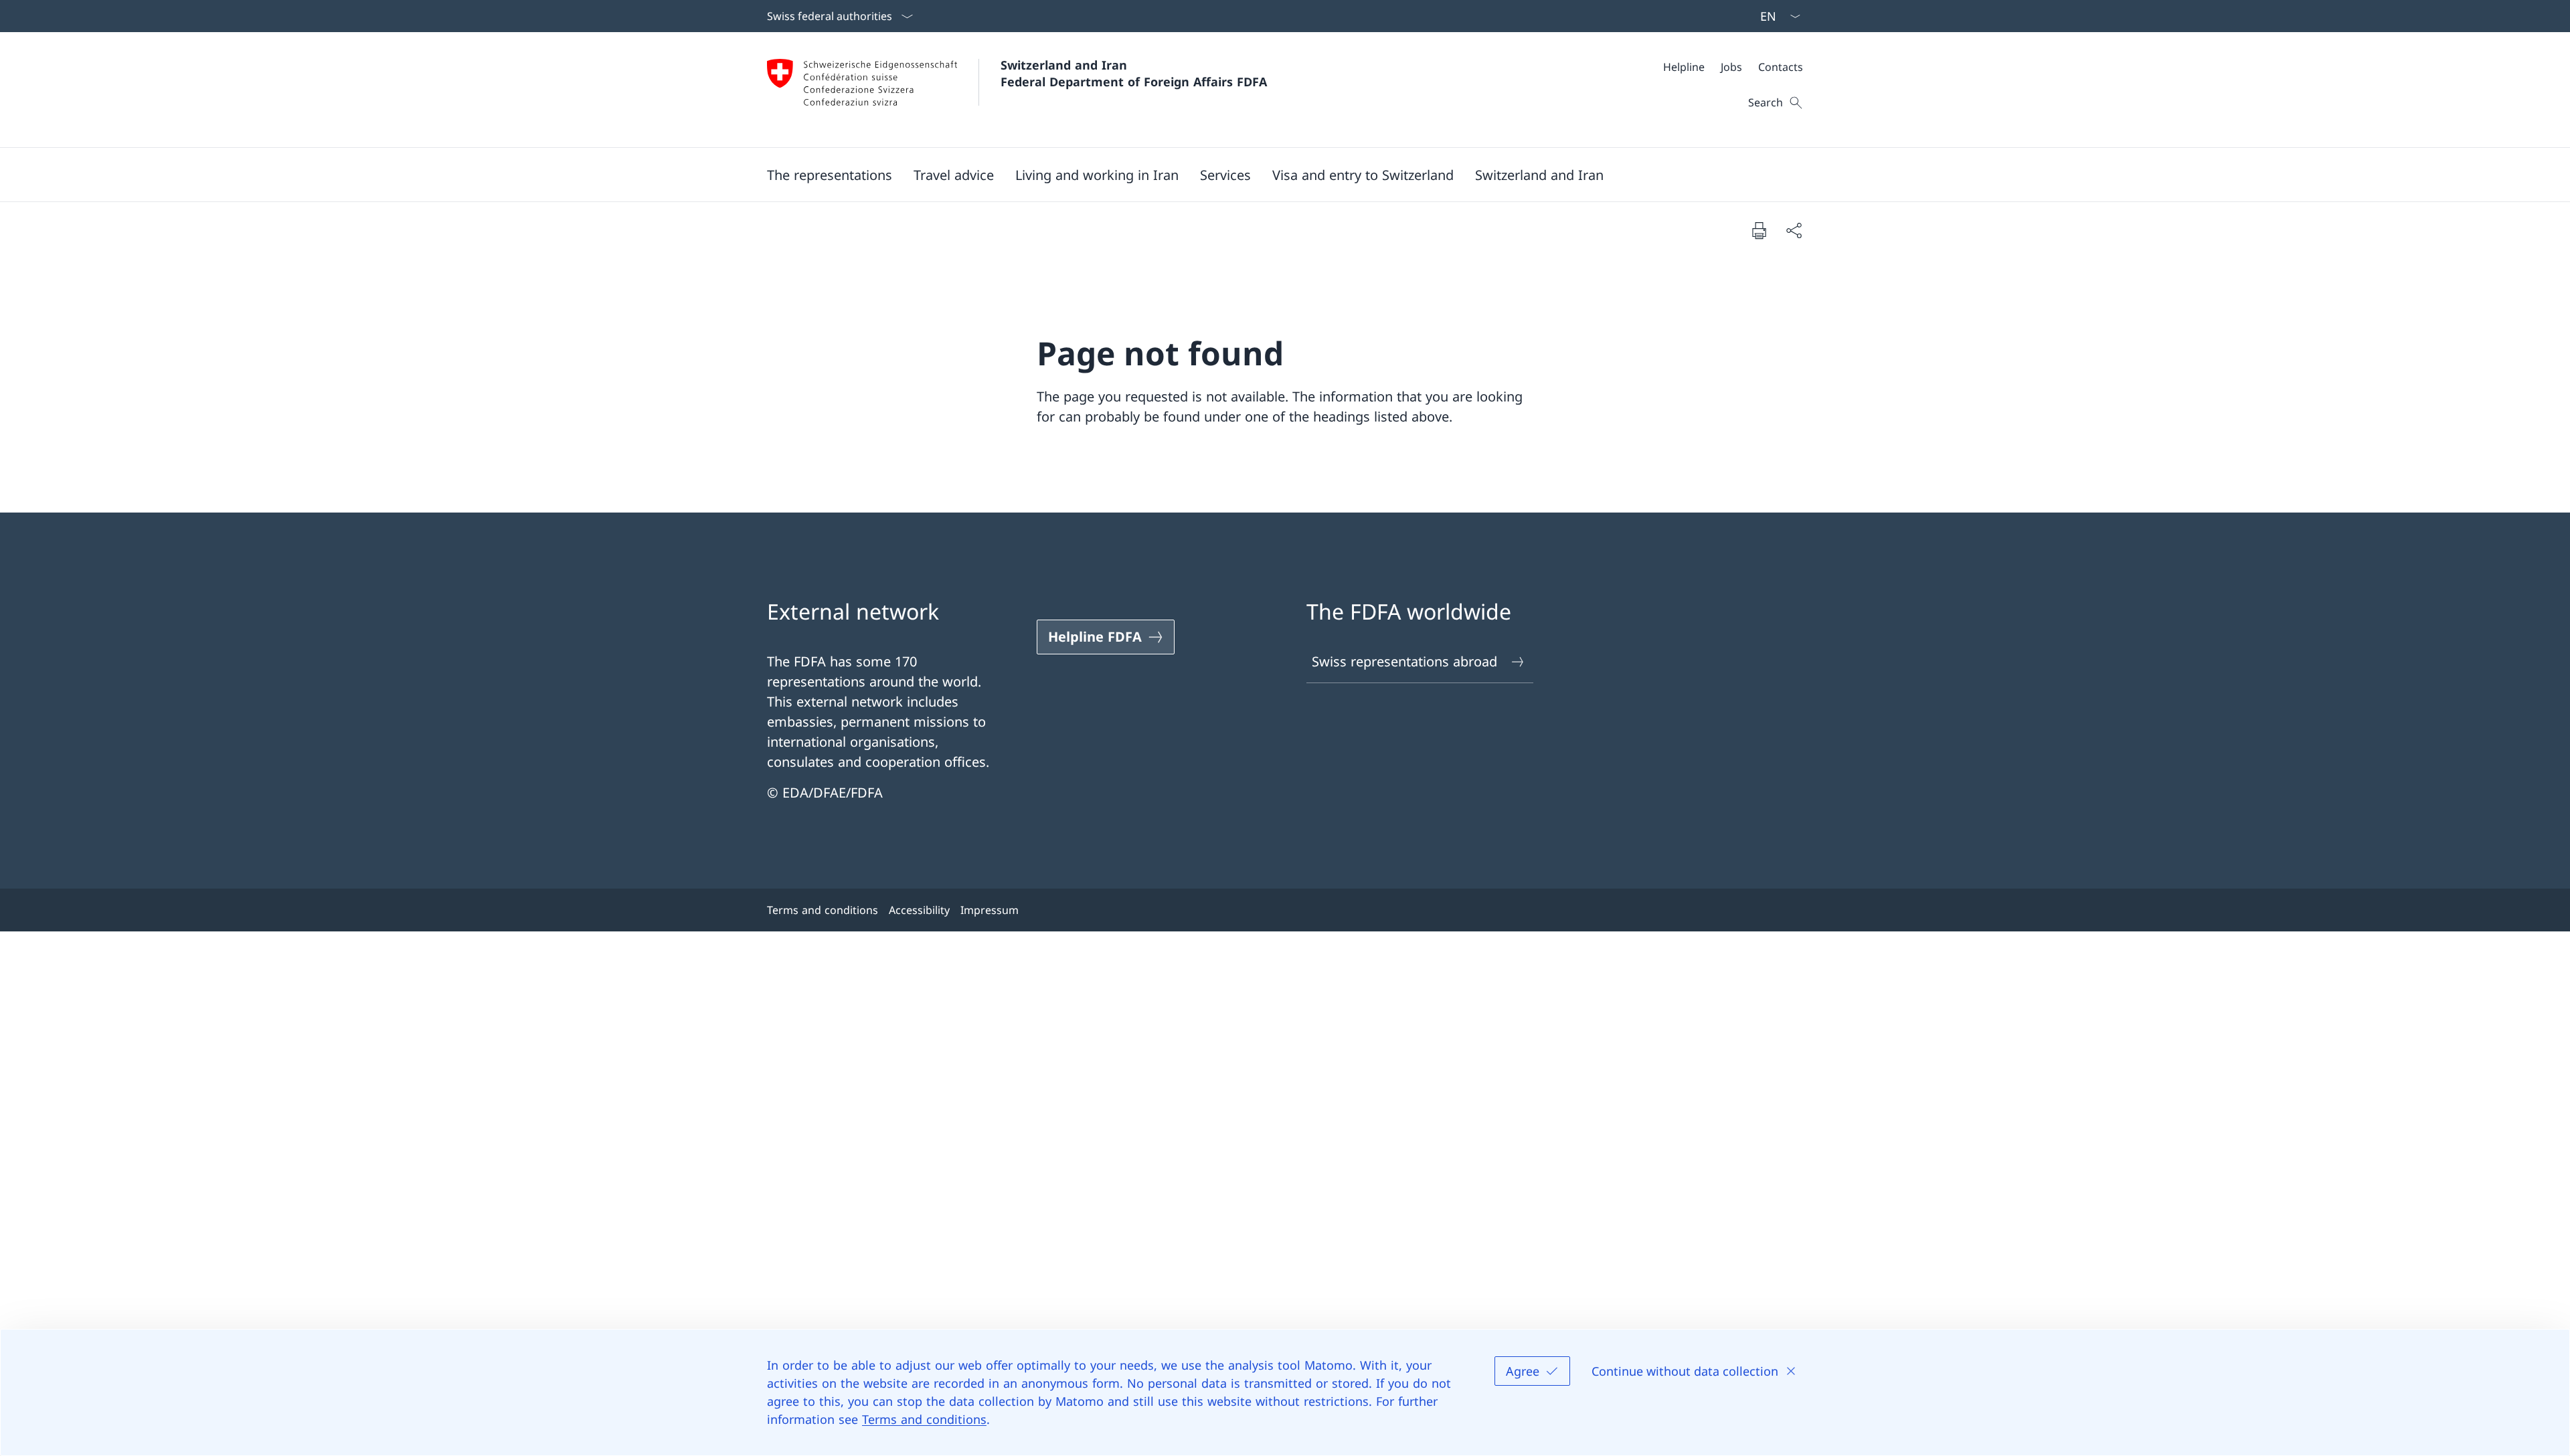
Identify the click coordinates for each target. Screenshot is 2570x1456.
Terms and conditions (924, 1419)
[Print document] (1759, 230)
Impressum (990, 910)
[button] (830, 175)
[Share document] (1794, 230)
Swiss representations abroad (1404, 661)
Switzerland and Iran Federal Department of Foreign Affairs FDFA (1134, 73)
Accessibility (919, 910)
